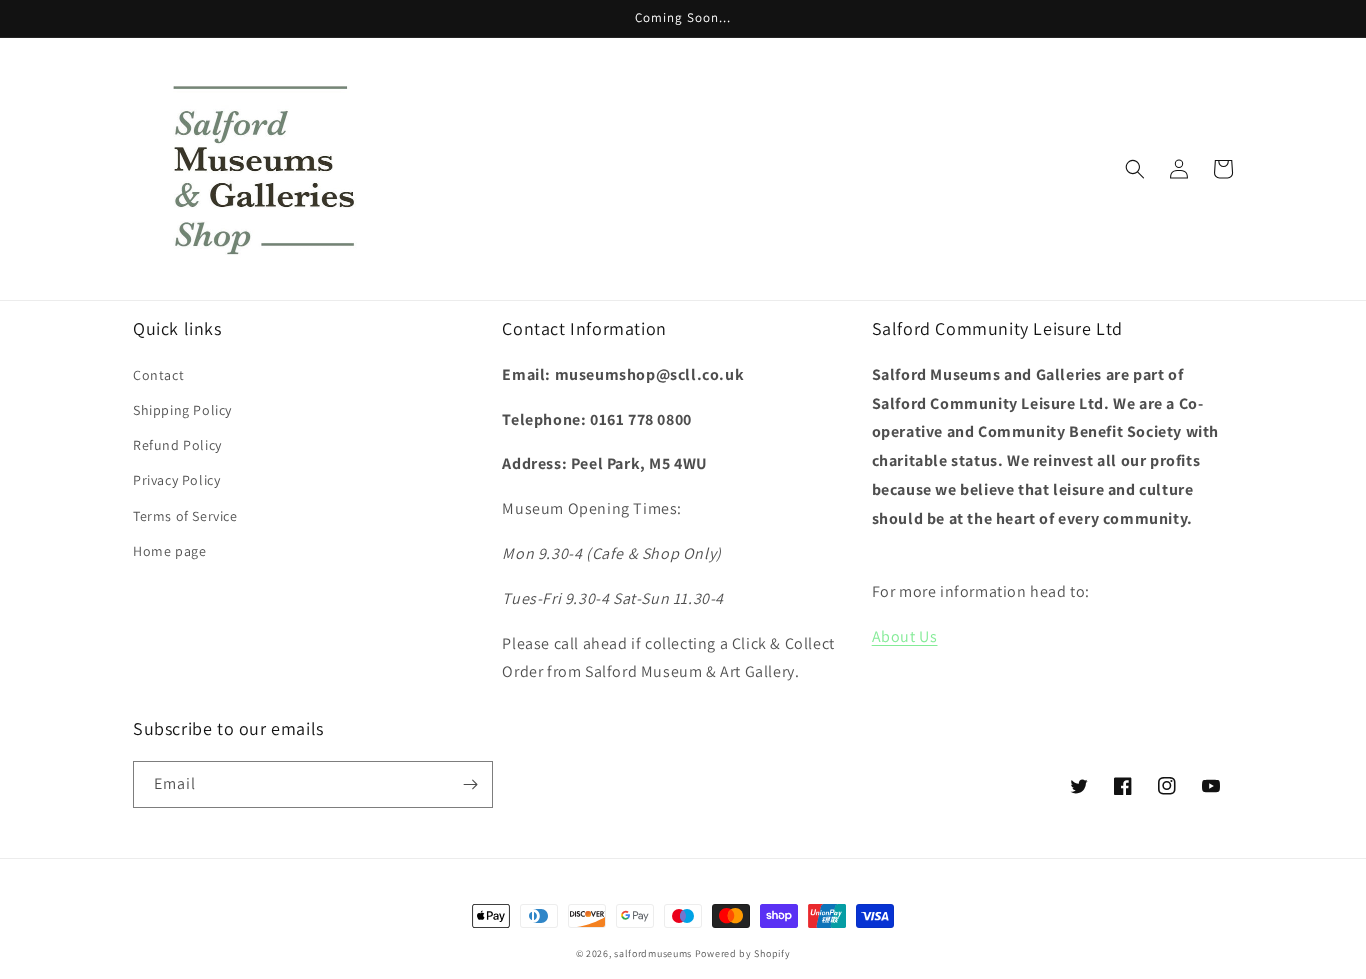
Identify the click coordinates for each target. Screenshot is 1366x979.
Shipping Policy (182, 410)
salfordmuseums (653, 953)
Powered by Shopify (743, 953)
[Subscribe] (470, 784)
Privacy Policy (176, 480)
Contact (158, 375)
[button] (1135, 169)
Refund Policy (177, 445)
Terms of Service (185, 516)
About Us (905, 636)
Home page (169, 551)
